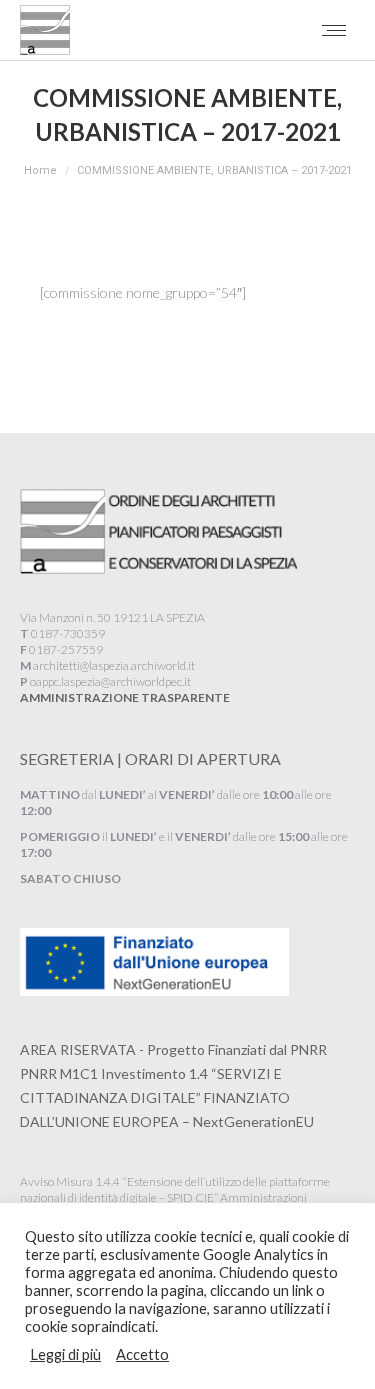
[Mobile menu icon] (334, 30)
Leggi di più (65, 1354)
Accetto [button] (142, 1354)
